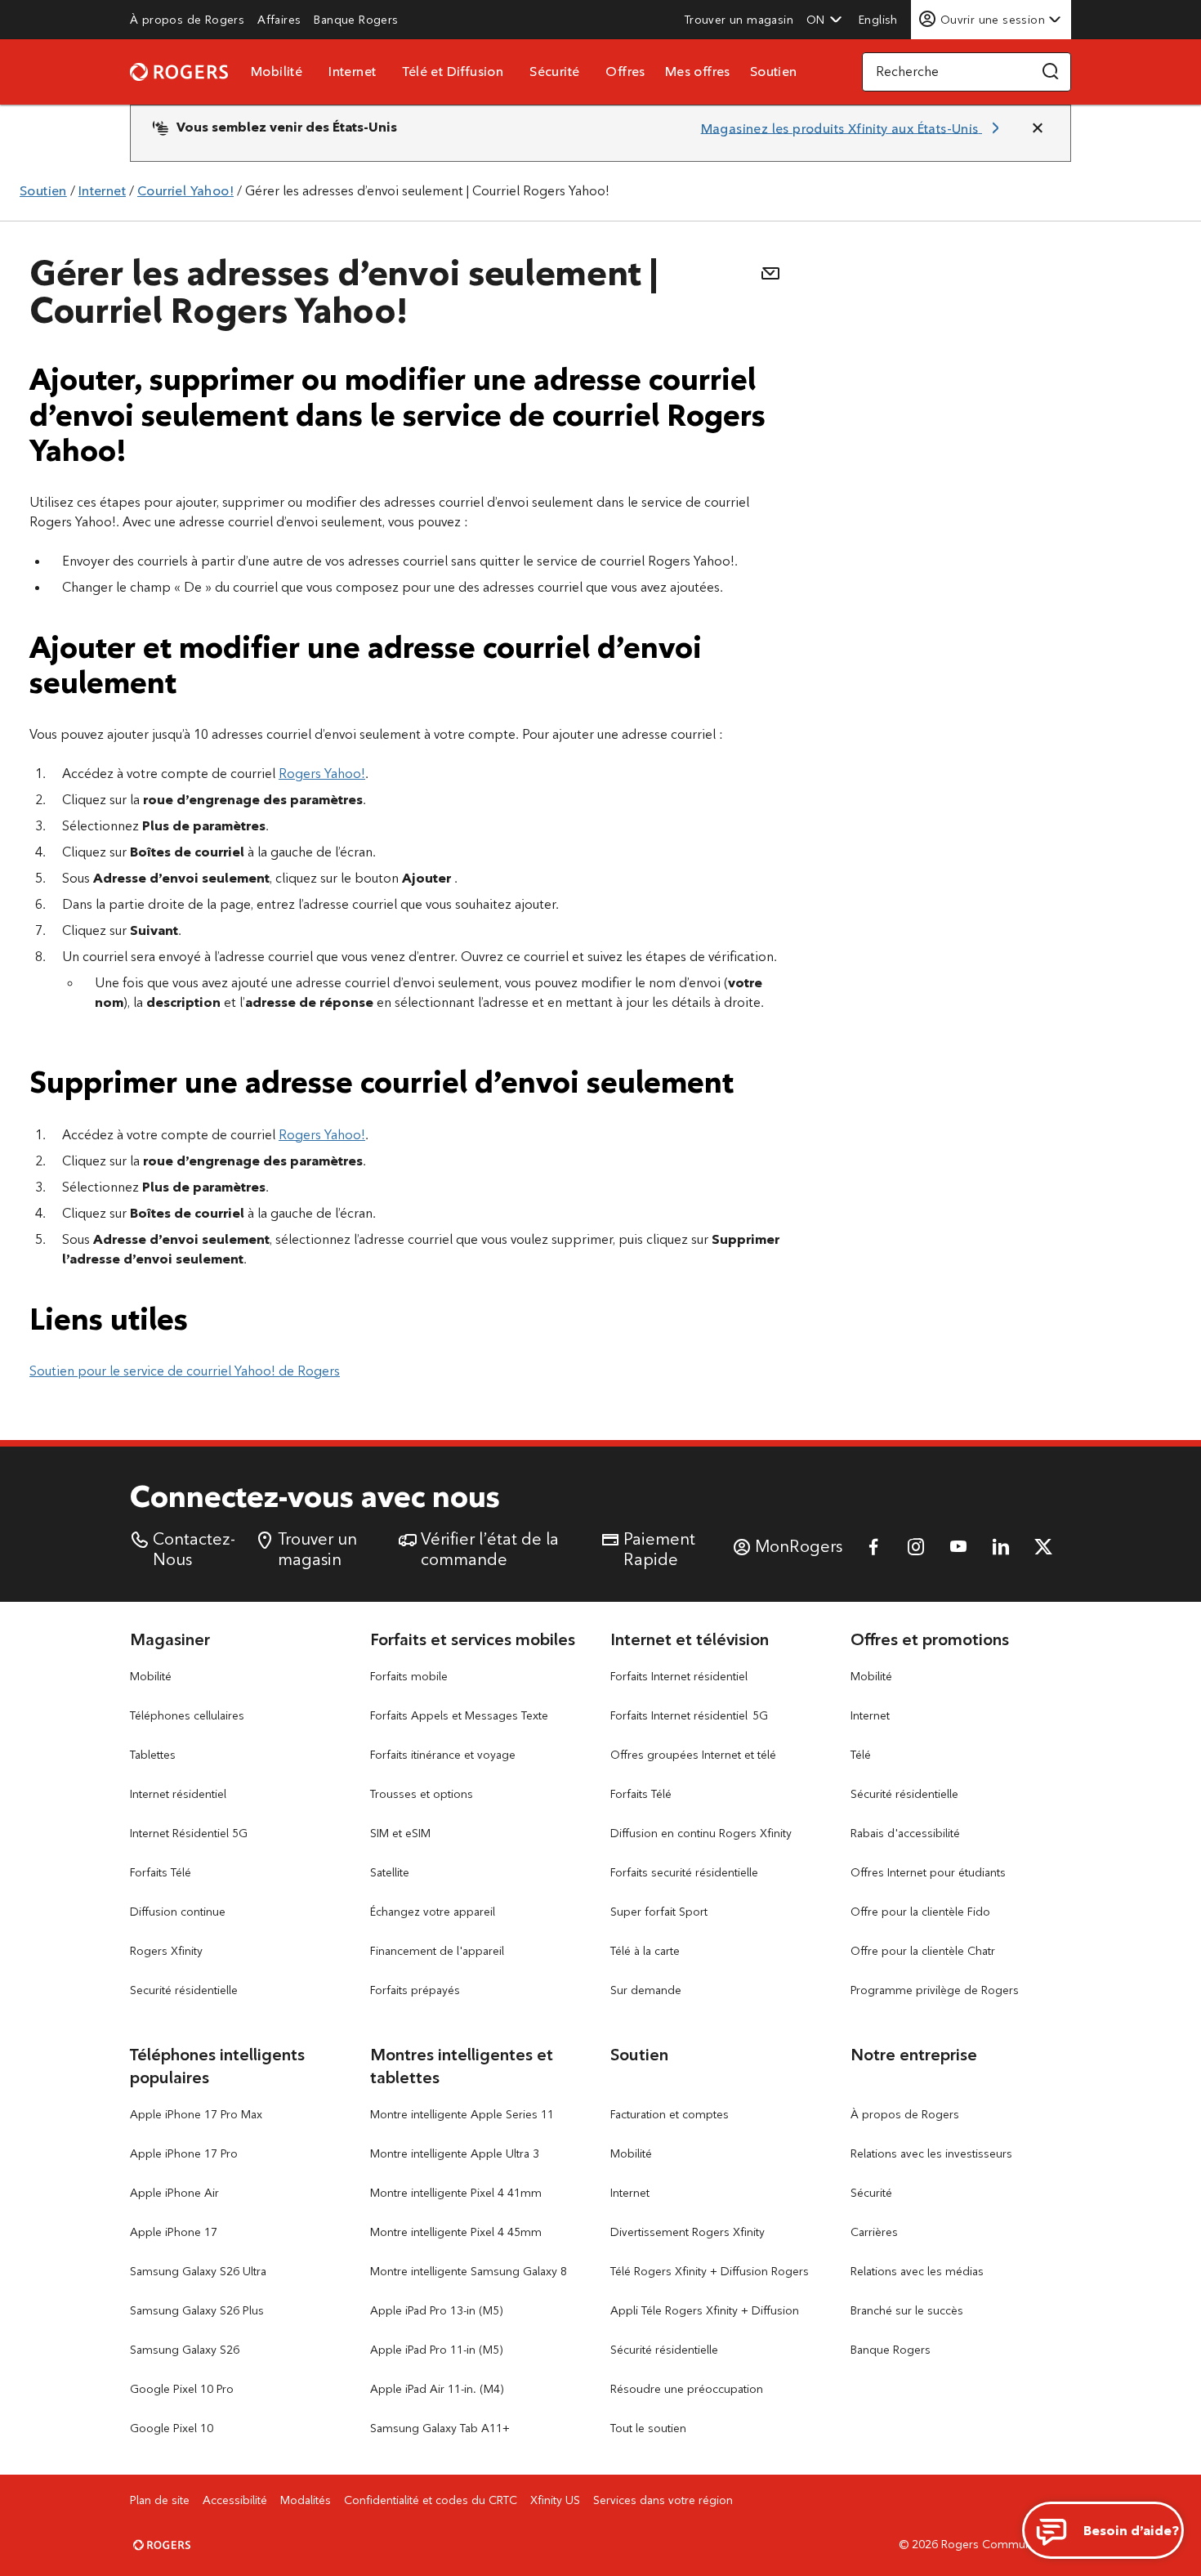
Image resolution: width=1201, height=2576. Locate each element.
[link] (187, 20)
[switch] (880, 19)
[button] (824, 20)
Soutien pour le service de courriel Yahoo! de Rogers (185, 1371)
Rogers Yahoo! (322, 774)
